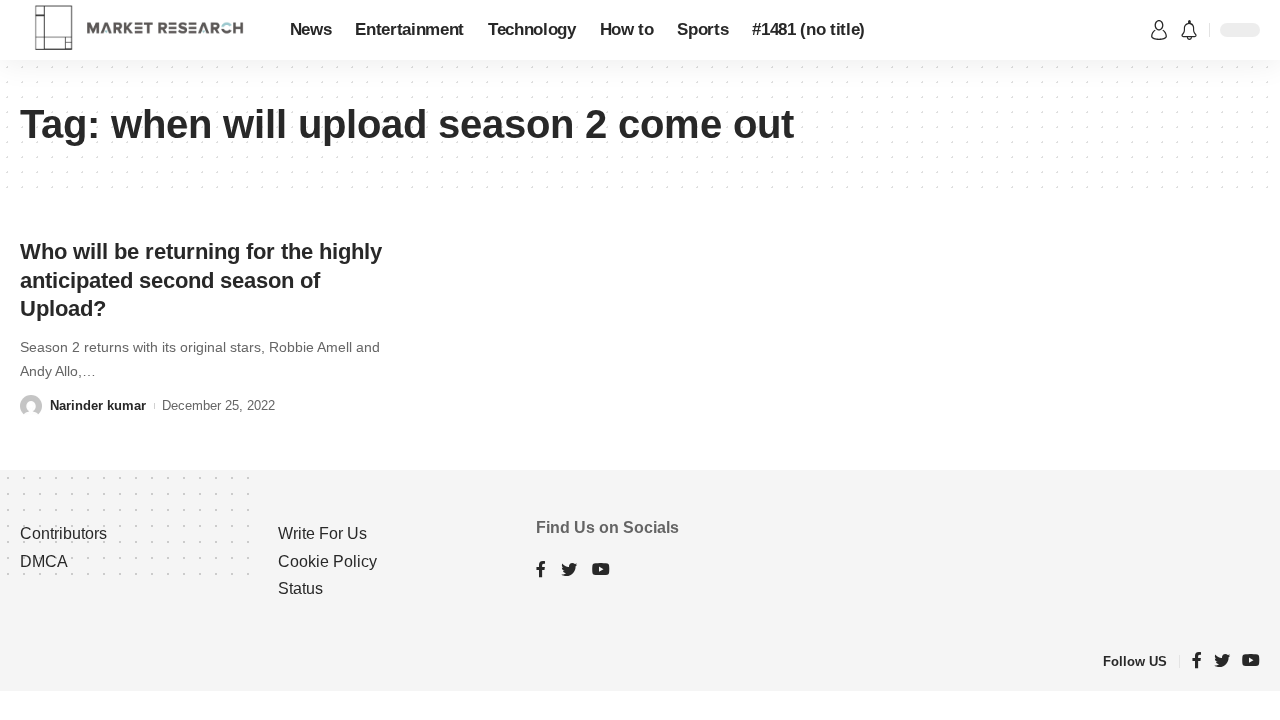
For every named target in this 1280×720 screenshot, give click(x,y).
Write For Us (322, 533)
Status (300, 588)
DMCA (44, 561)
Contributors (63, 533)
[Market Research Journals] (139, 30)
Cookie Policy (327, 561)
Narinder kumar (98, 405)
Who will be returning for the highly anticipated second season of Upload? (201, 280)
